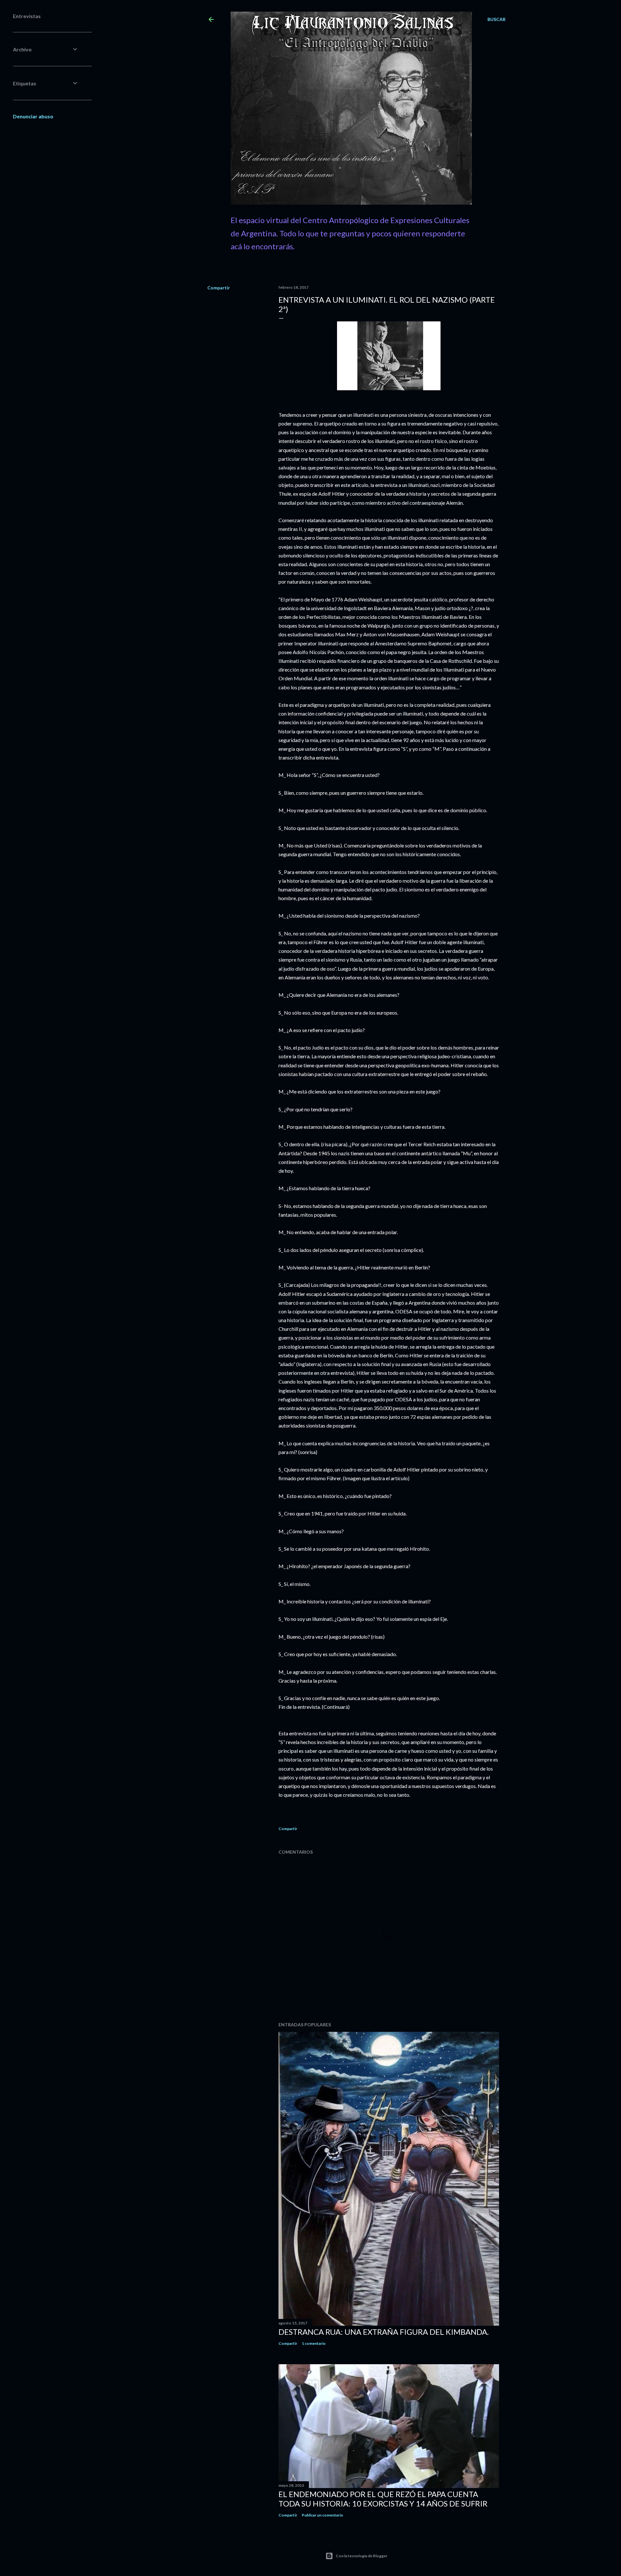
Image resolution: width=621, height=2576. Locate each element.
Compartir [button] (219, 288)
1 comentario (314, 2343)
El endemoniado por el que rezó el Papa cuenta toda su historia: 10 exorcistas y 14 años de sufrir (383, 2499)
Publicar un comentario (322, 2515)
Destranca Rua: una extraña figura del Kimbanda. (384, 2332)
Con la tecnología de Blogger (362, 2556)
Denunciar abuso (33, 116)
